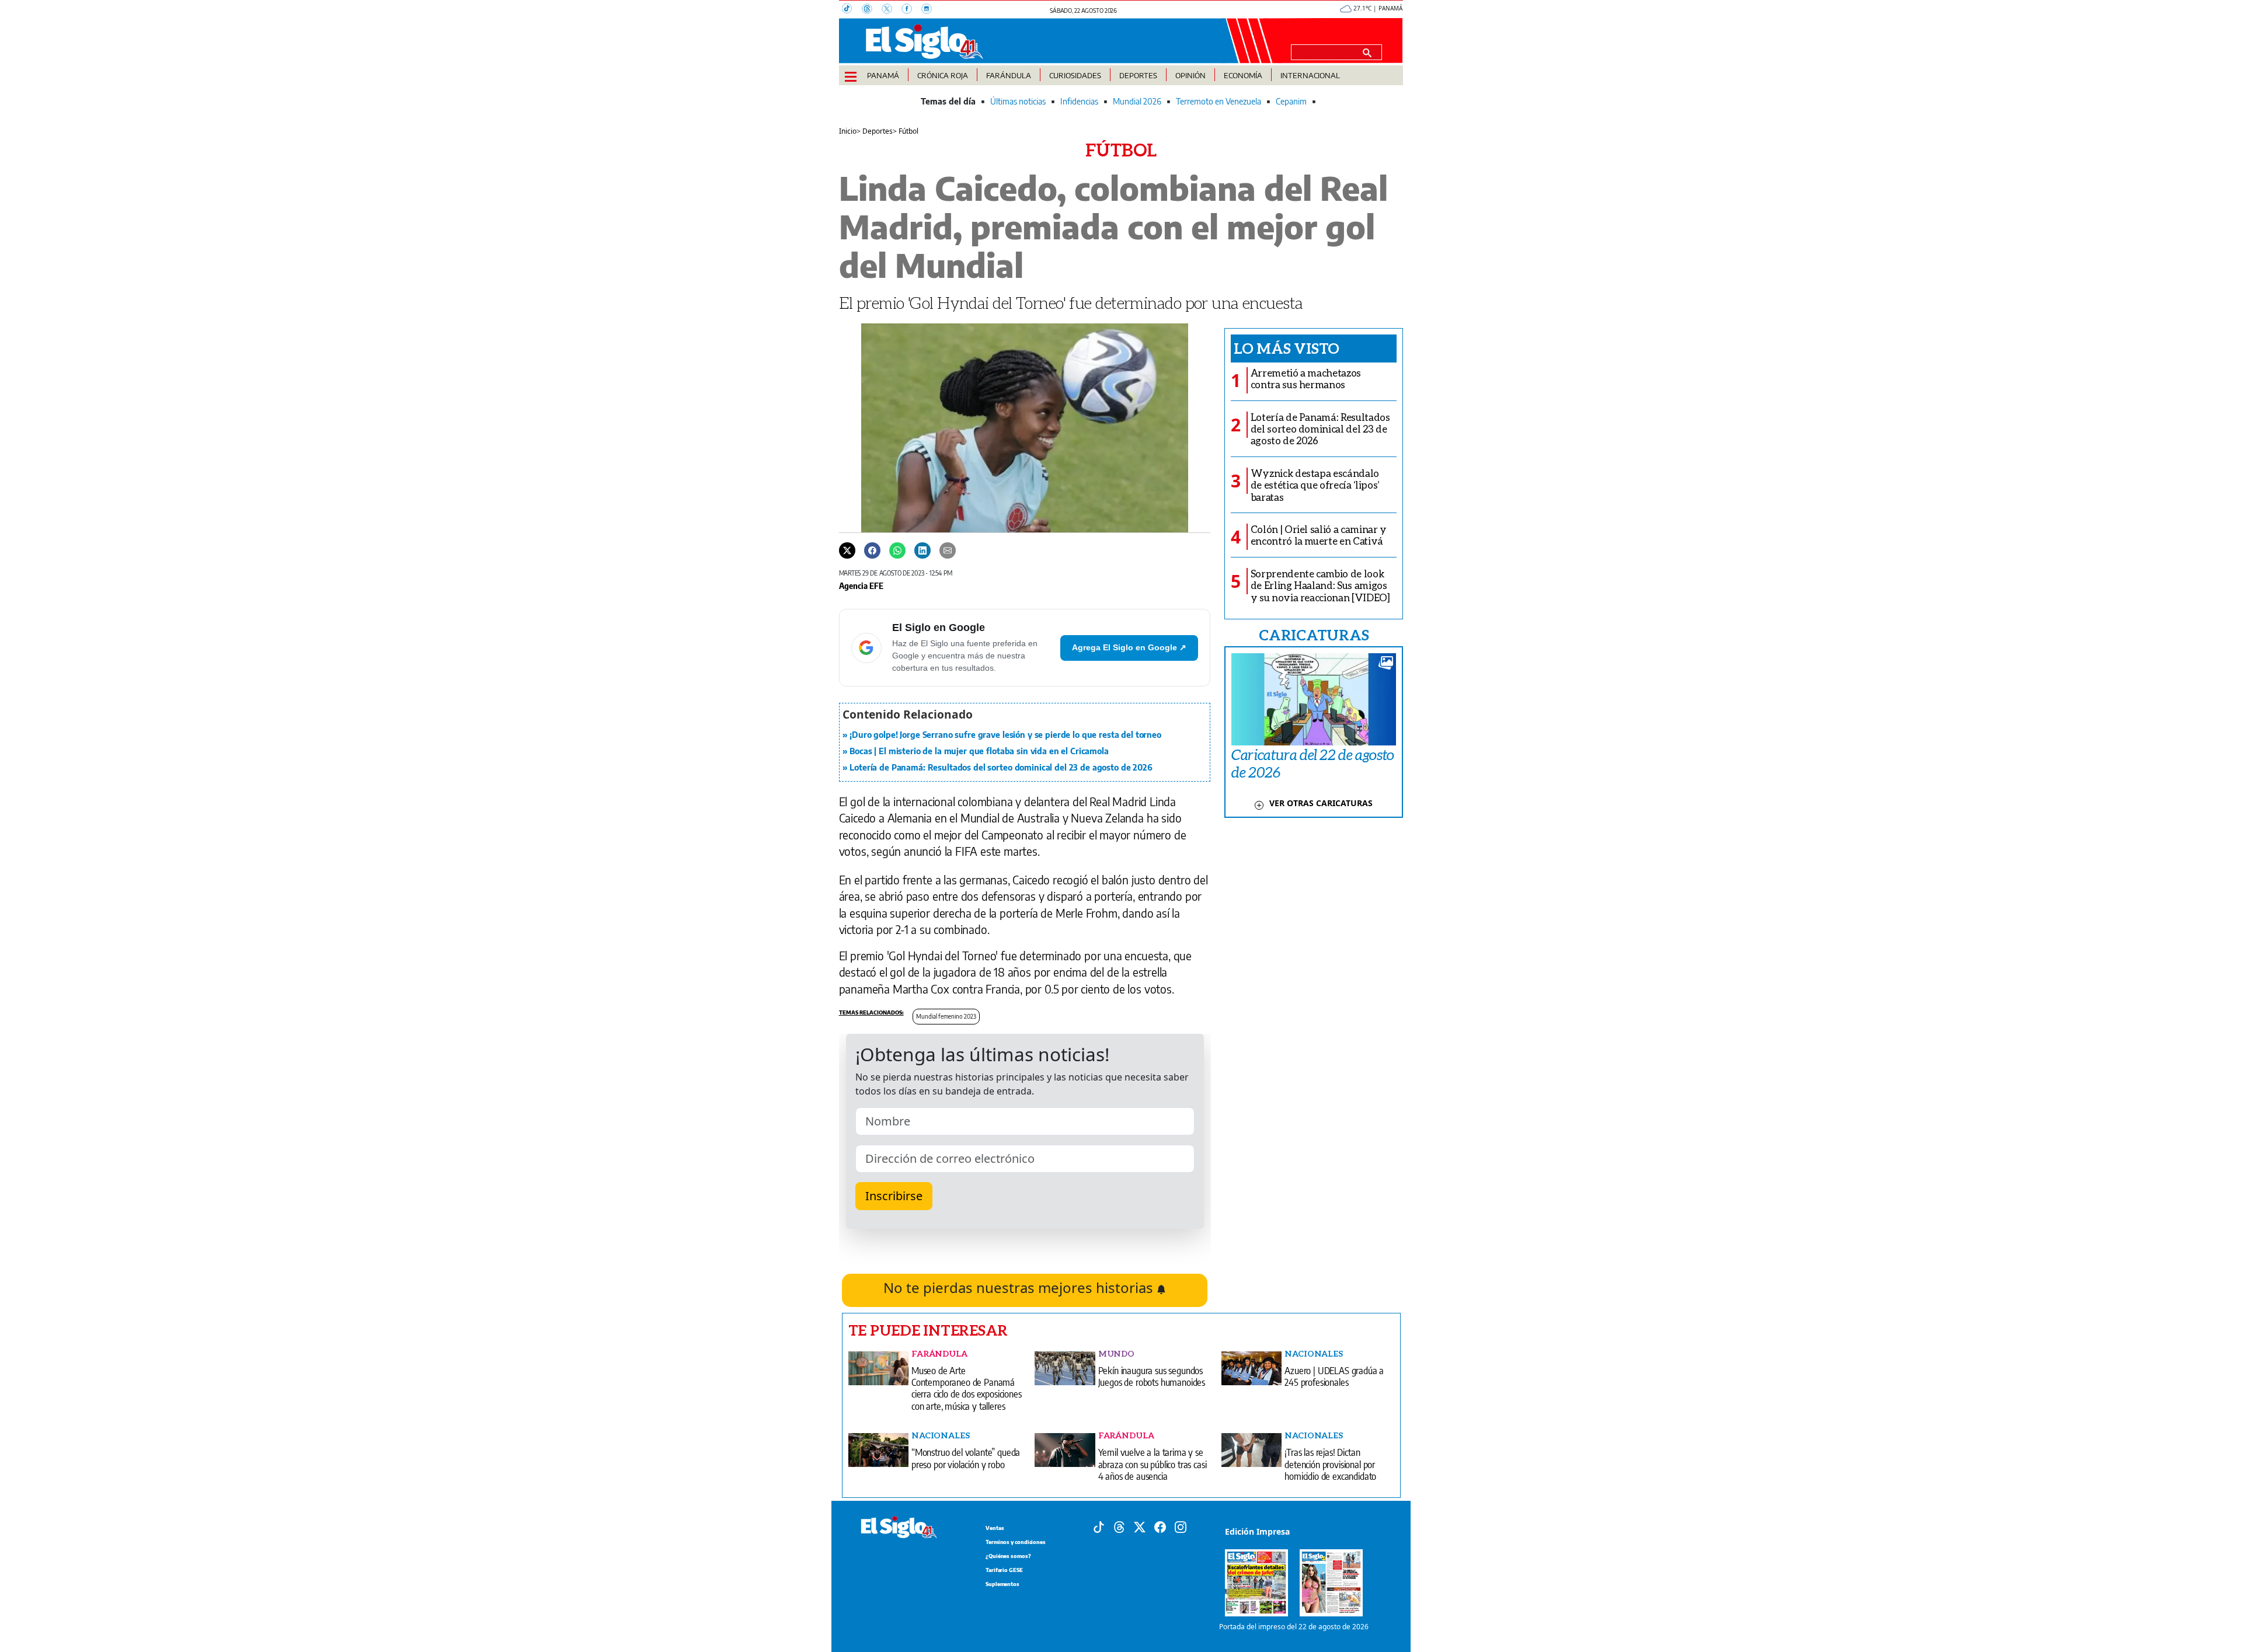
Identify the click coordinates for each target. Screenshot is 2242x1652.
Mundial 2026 (1137, 101)
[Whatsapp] (897, 550)
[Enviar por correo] (948, 550)
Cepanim (1291, 101)
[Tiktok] (1099, 1526)
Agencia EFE (861, 585)
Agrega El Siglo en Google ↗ (1129, 647)
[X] (892, 10)
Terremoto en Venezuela (1219, 101)
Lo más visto (1287, 348)
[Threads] (872, 10)
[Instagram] (930, 10)
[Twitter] (847, 550)
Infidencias (1079, 101)
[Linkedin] (922, 550)
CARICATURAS (1314, 635)
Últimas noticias (1018, 101)
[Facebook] (911, 10)
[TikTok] (852, 10)
